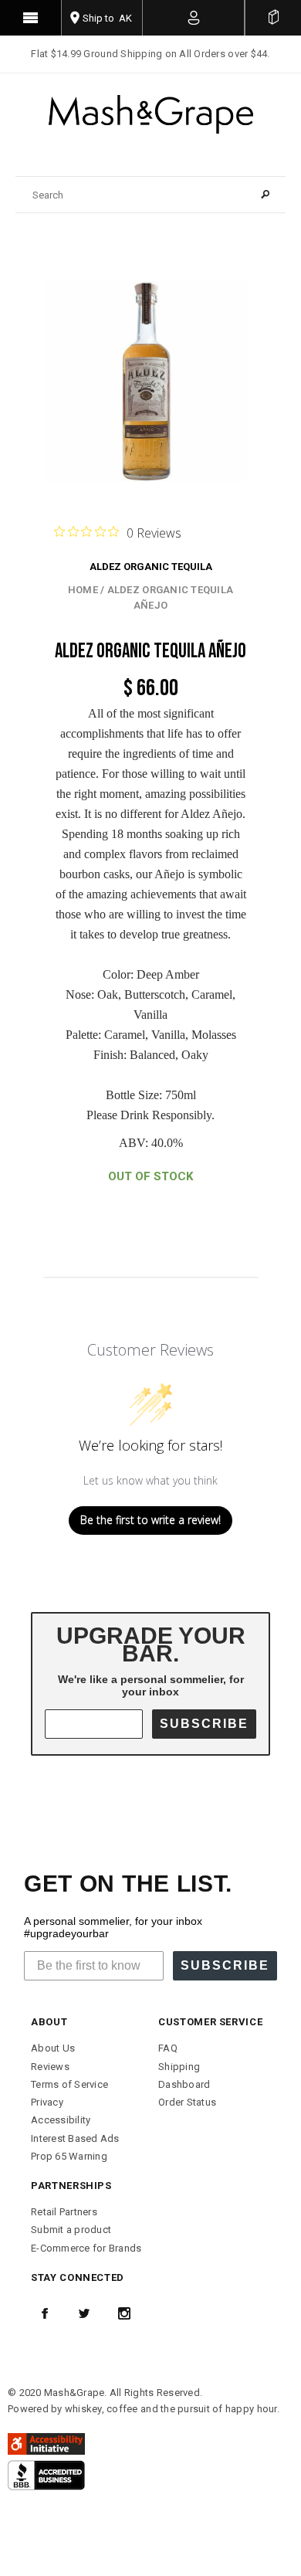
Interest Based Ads (75, 2138)
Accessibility (61, 2120)
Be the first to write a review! (150, 1520)
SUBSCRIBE (204, 1724)
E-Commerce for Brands (86, 2248)
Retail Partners (64, 2212)
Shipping (179, 2067)
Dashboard (184, 2084)
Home (83, 590)
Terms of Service (69, 2084)
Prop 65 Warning (69, 2156)
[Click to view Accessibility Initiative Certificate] (46, 2444)
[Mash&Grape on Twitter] (84, 2313)
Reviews (50, 2067)
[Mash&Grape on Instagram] (124, 2313)
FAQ (168, 2048)
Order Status (187, 2102)
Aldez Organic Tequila (151, 567)
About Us (53, 2048)
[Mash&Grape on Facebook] (45, 2313)
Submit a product (71, 2230)
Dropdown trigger (194, 18)
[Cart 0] (273, 18)
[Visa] (46, 2474)
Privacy (47, 2102)
